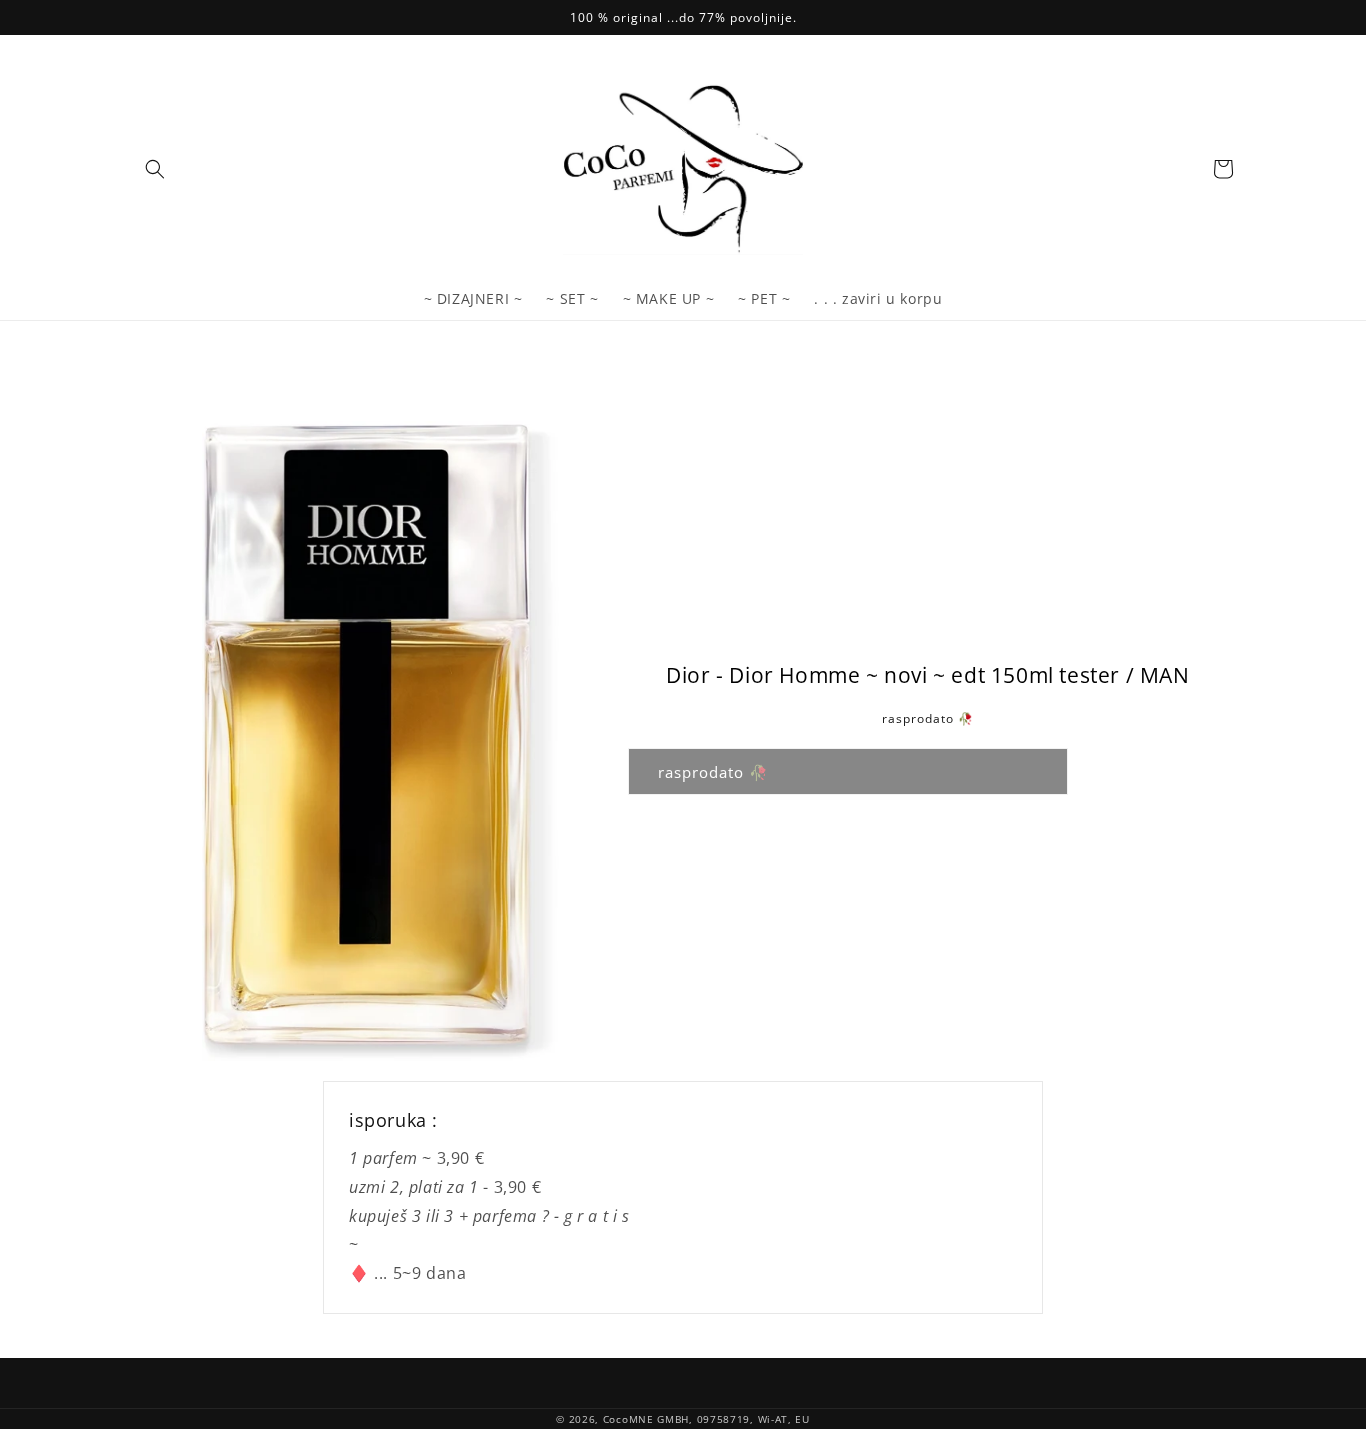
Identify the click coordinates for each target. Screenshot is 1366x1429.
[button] (155, 169)
